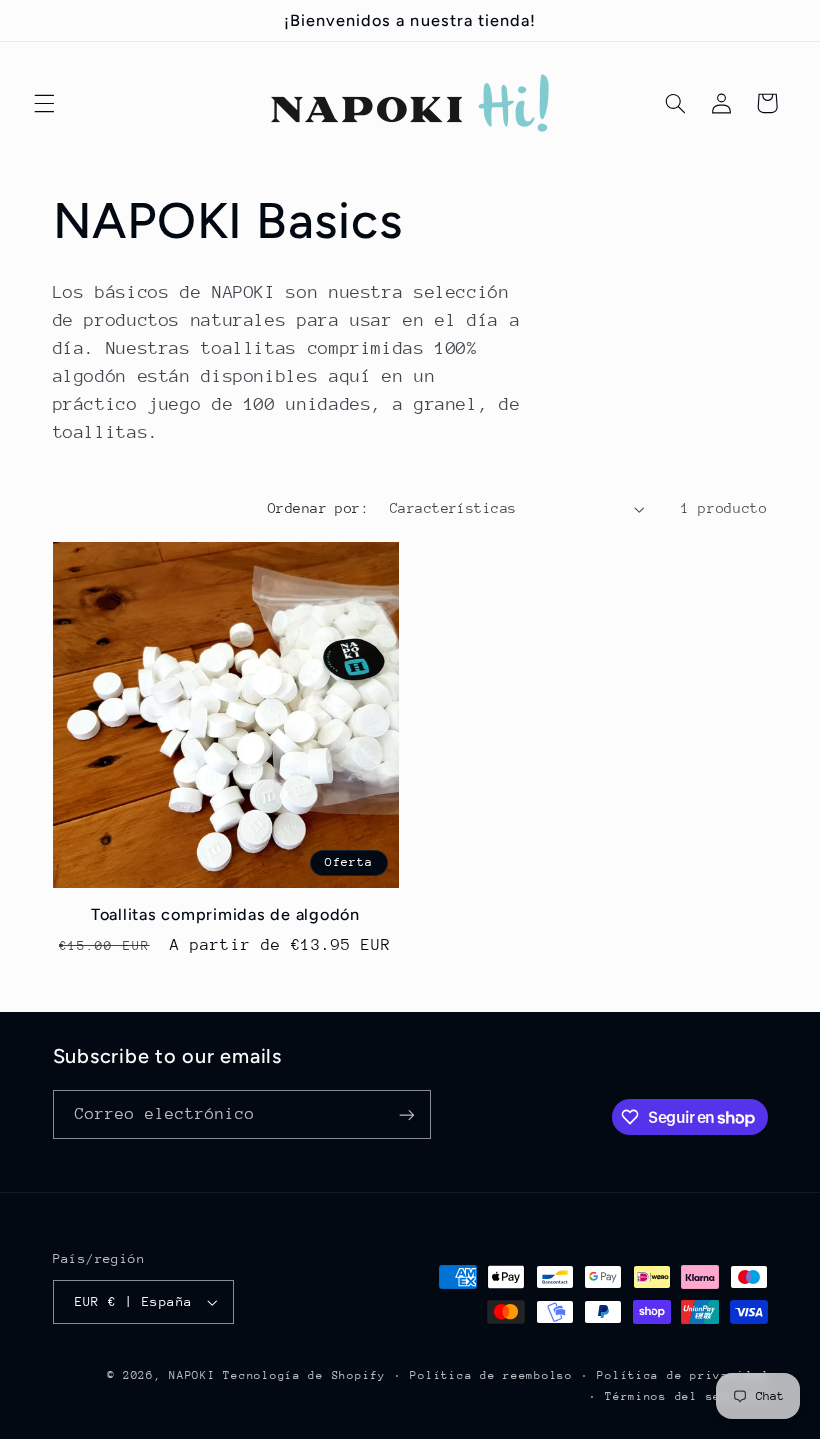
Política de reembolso (491, 1375)
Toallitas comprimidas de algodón (225, 914)
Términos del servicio (686, 1396)
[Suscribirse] (406, 1114)
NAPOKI (192, 1375)
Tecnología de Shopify (304, 1375)
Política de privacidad (682, 1375)
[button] (44, 103)
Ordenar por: (318, 508)
